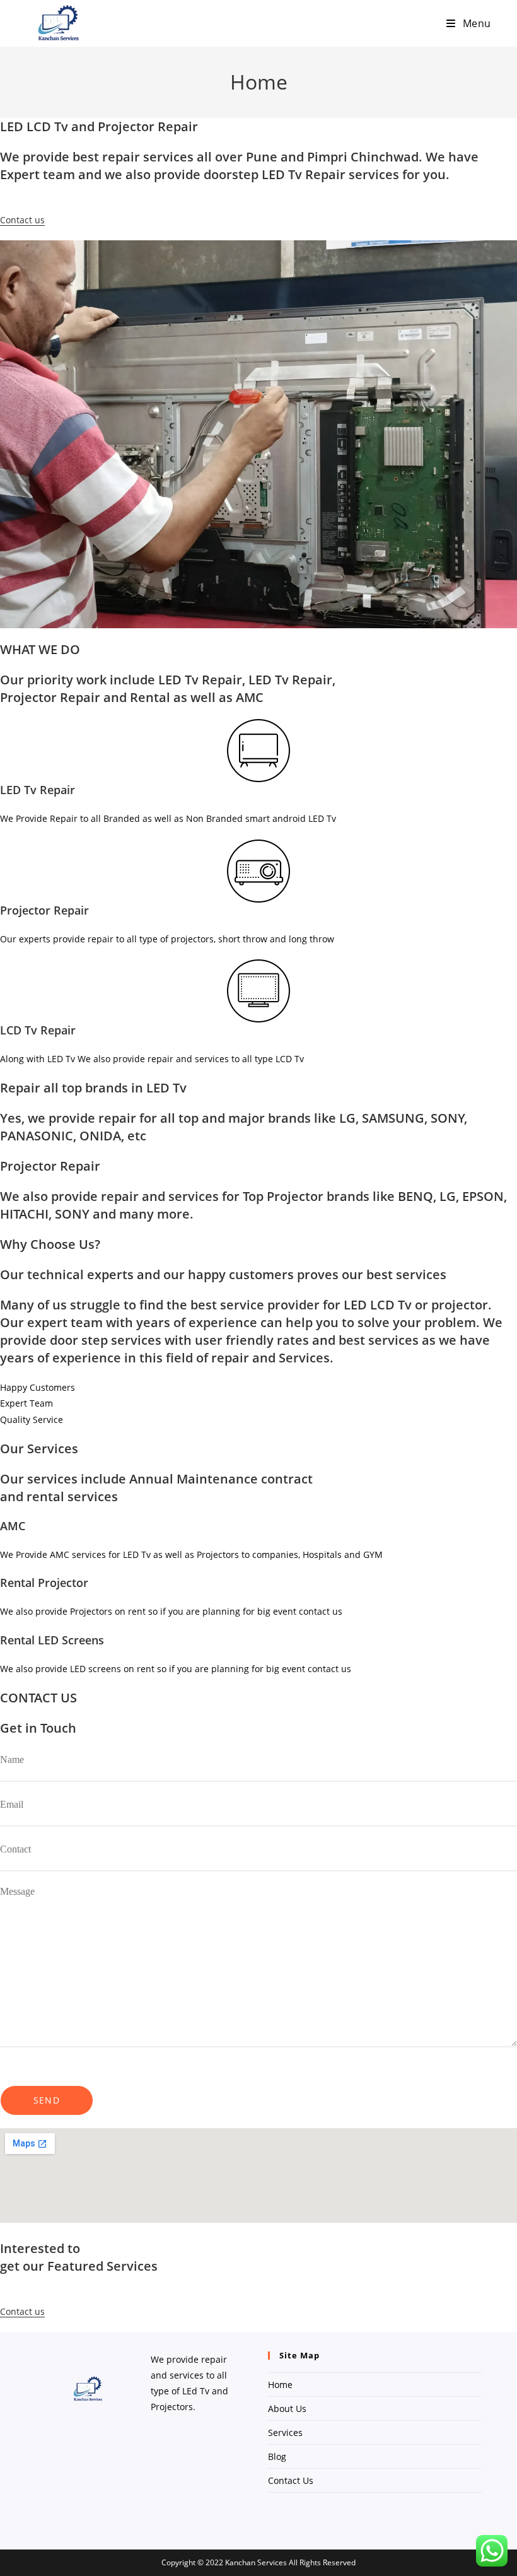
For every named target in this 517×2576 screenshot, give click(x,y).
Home (280, 2385)
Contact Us (291, 2480)
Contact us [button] (22, 220)
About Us (287, 2409)
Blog (277, 2456)
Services (285, 2433)
